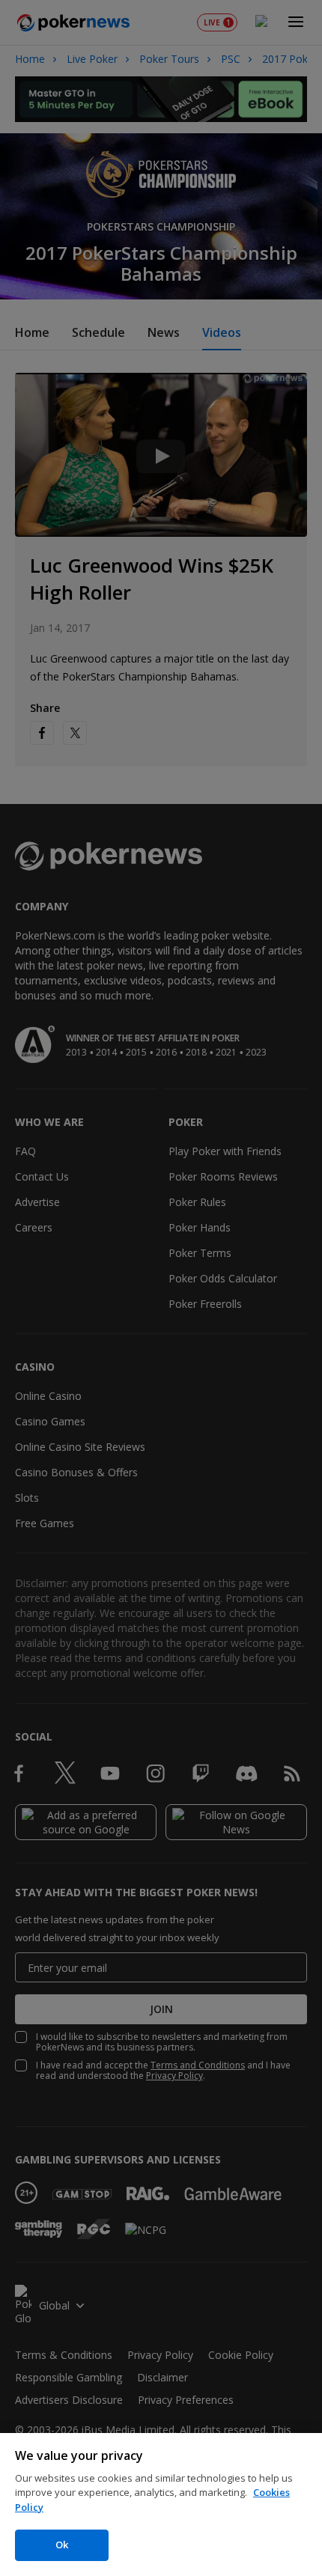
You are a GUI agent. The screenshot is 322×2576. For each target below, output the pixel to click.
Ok (62, 2545)
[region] (161, 2505)
